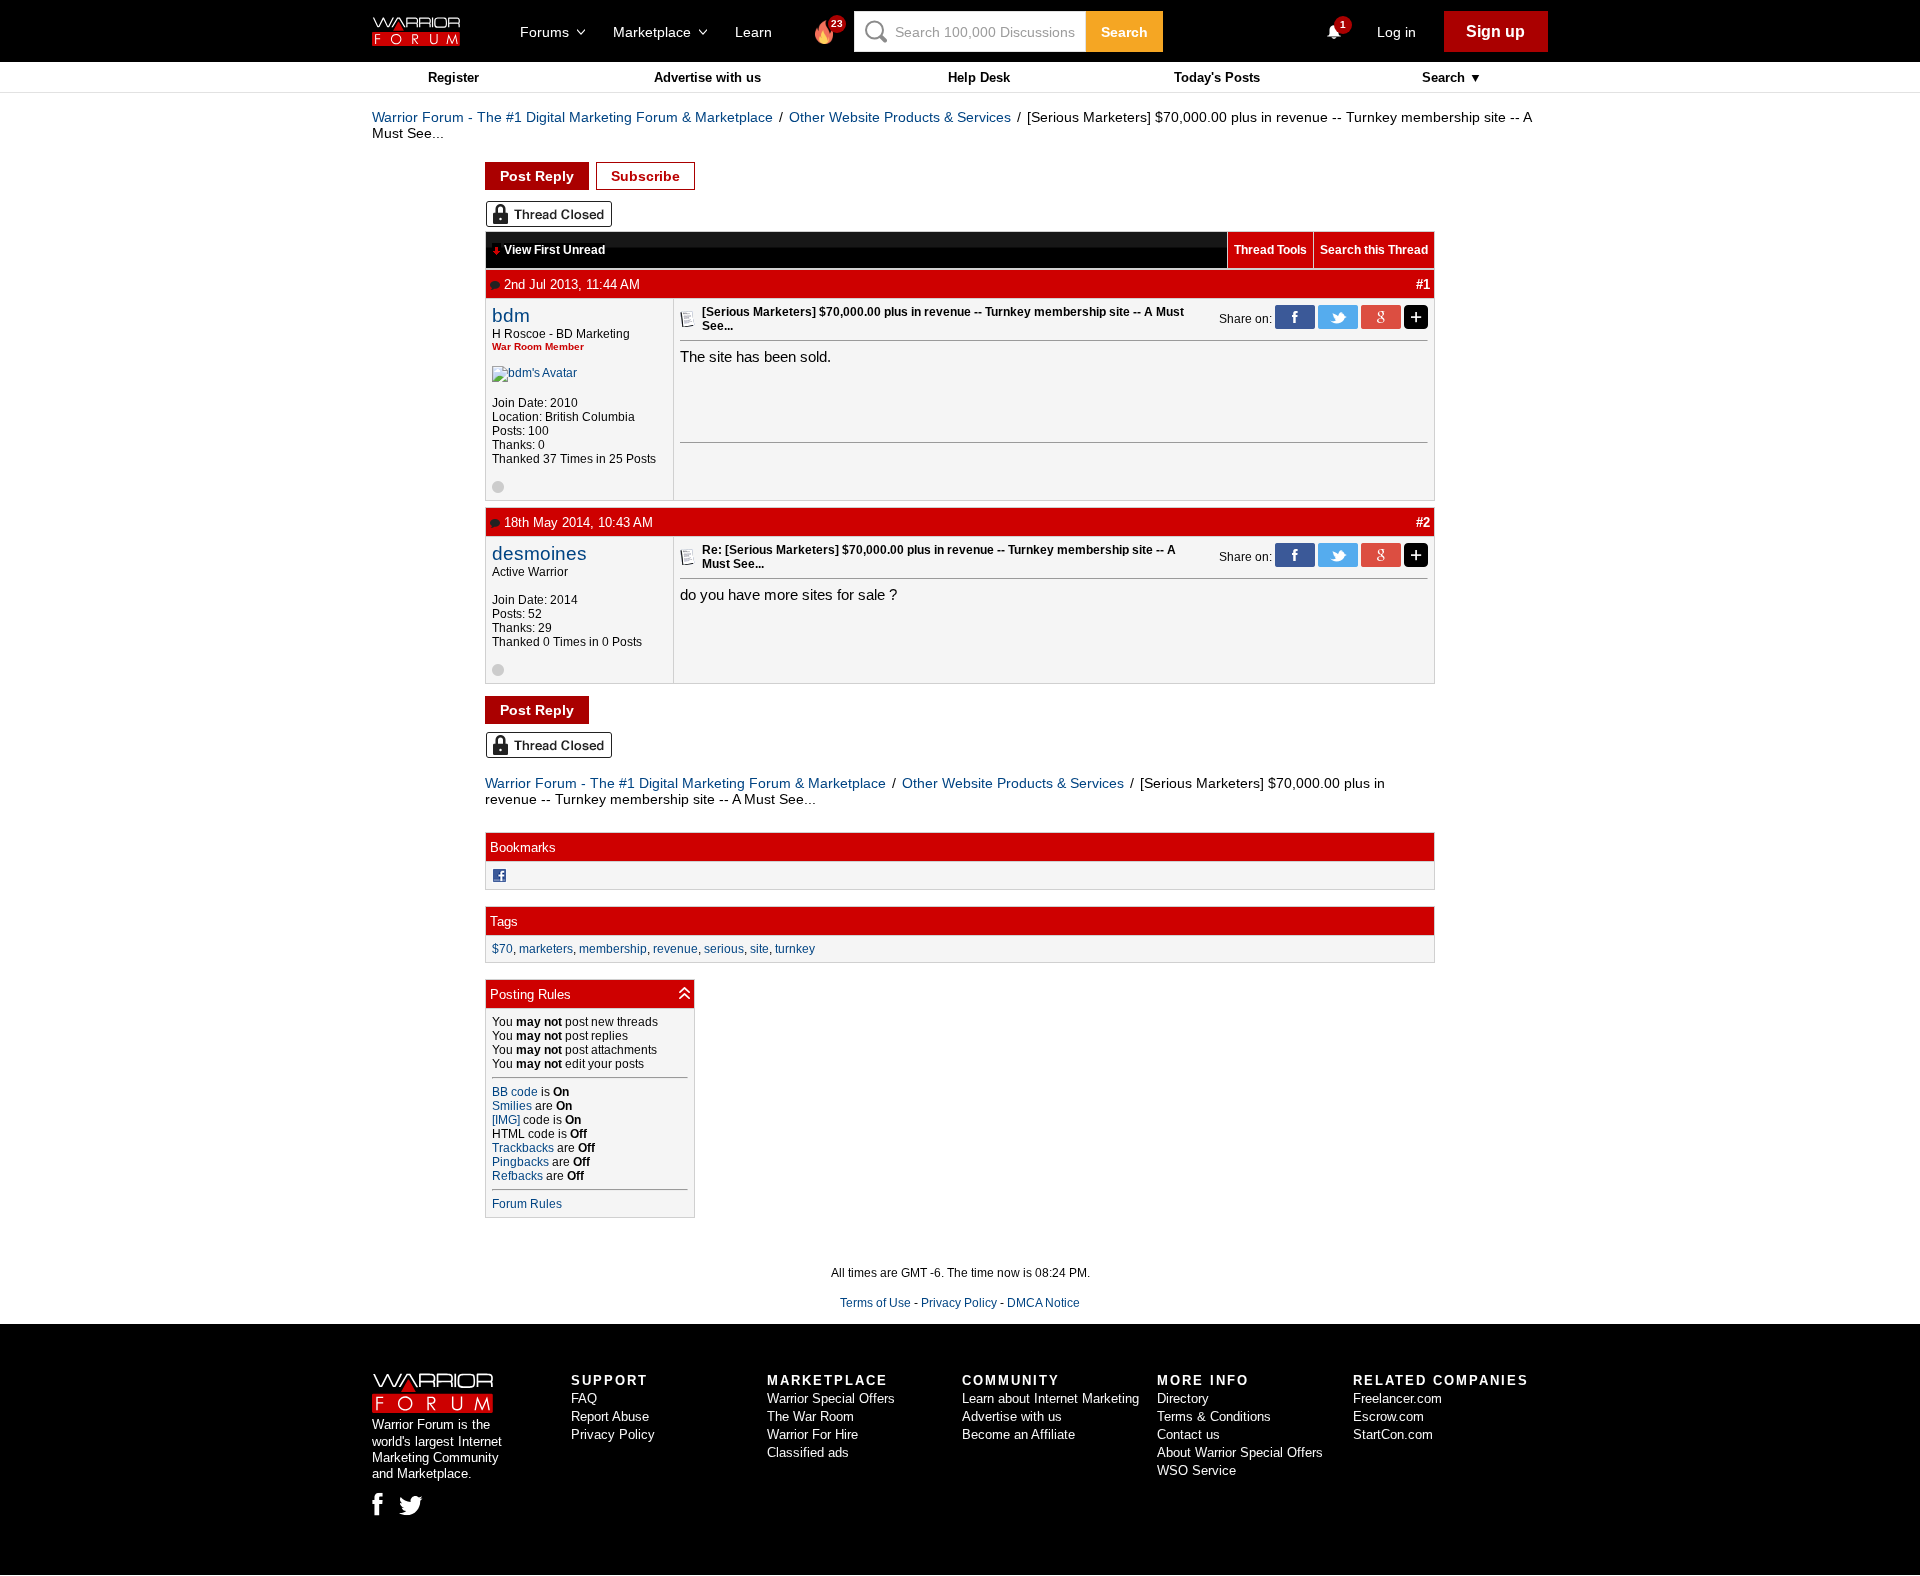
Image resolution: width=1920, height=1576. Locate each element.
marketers (546, 949)
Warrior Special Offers (831, 1398)
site (759, 949)
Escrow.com (1388, 1416)
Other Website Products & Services (900, 117)
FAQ (584, 1398)
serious (724, 949)
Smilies (512, 1106)
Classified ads (808, 1452)
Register (453, 77)
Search (1124, 32)
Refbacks (517, 1176)
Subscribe (645, 176)
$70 (502, 949)
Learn (759, 32)
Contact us (1188, 1434)
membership (613, 949)
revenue (675, 949)
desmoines (539, 553)
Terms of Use (875, 1303)
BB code (515, 1092)
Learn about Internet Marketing (1050, 1398)
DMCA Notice (1043, 1303)
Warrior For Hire (812, 1434)
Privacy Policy (959, 1303)
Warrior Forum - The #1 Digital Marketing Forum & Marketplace (572, 117)
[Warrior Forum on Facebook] (377, 1504)
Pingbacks (520, 1162)
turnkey (795, 949)
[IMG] (506, 1120)
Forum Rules (527, 1204)
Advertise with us (707, 77)
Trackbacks (523, 1148)
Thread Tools (1270, 250)
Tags (504, 921)
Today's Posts (1217, 77)
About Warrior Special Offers (1240, 1452)
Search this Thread (1374, 250)
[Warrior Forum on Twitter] (411, 1506)
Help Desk (979, 77)
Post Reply (537, 176)
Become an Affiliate (1018, 1434)
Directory (1183, 1398)
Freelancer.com (1397, 1398)
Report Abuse (610, 1416)
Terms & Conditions (1214, 1416)
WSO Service (1196, 1470)
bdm (511, 315)
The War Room (810, 1416)
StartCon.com (1393, 1434)
